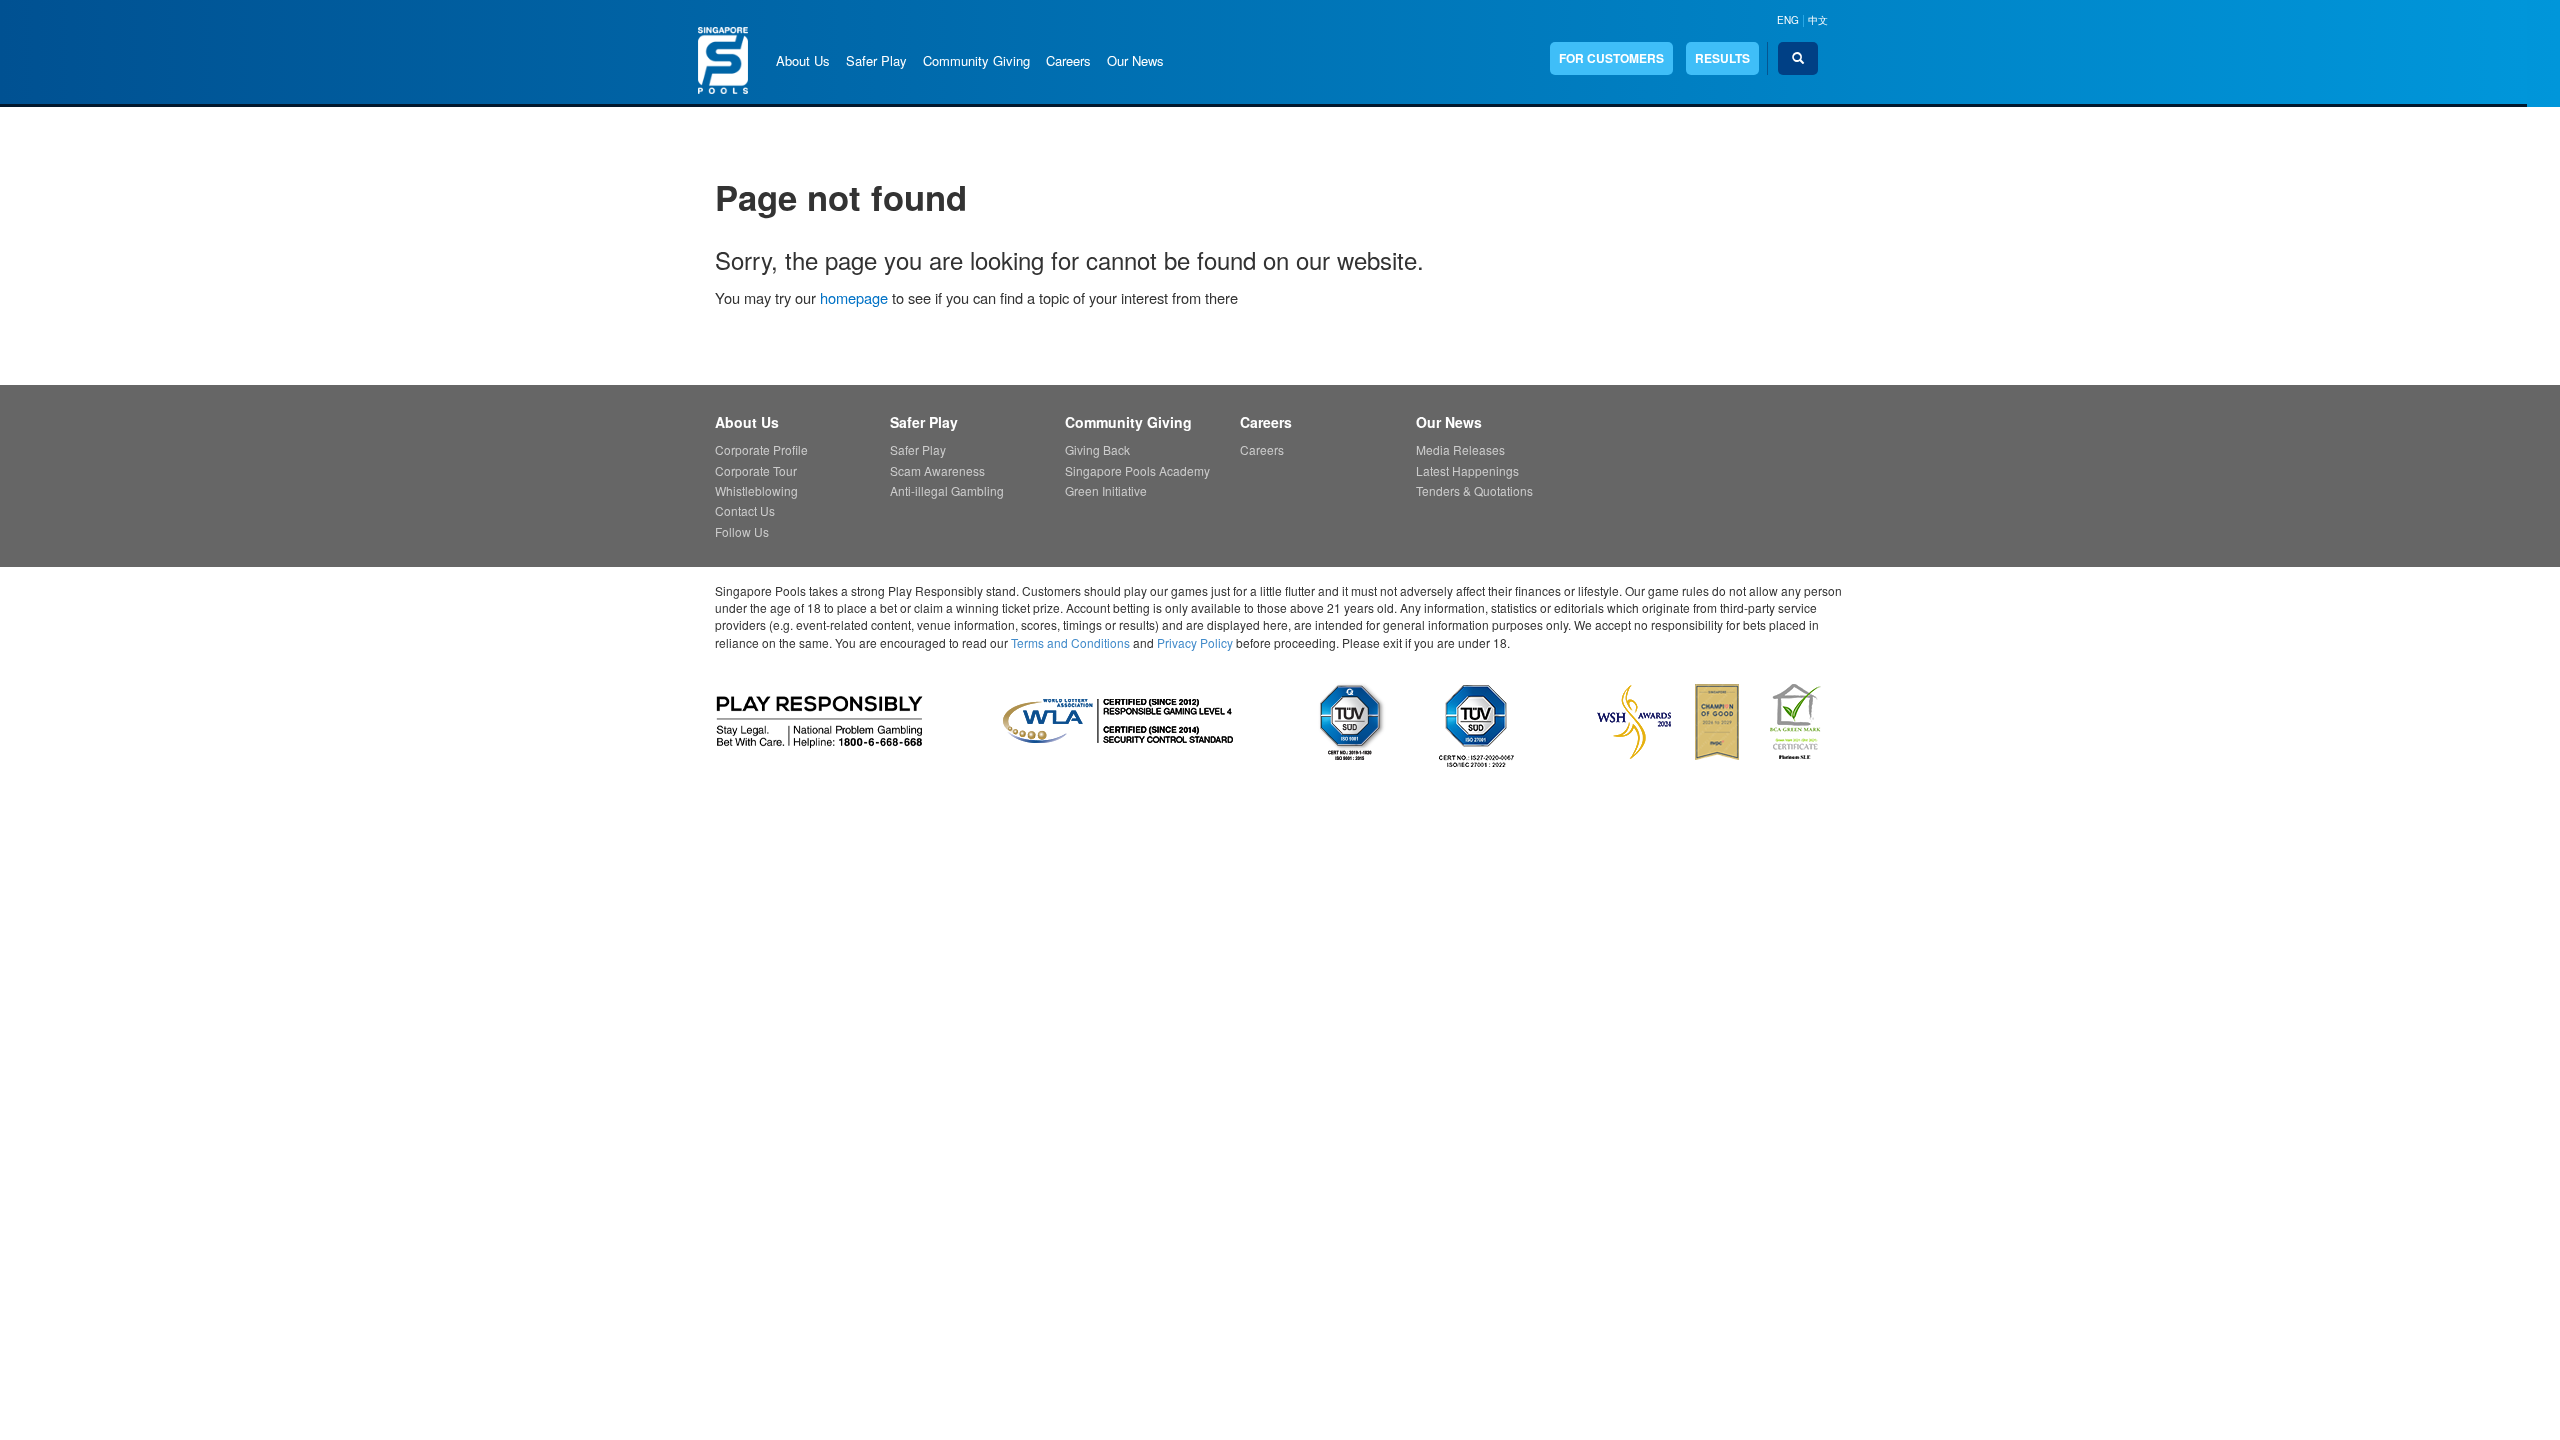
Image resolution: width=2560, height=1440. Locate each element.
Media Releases (1460, 449)
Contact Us (745, 510)
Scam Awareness (937, 470)
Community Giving (976, 60)
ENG (1788, 20)
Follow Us (742, 531)
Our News (1135, 60)
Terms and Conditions (1070, 642)
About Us (803, 60)
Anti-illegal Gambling (947, 490)
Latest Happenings (1467, 470)
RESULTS (1722, 58)
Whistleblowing (756, 490)
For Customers (1611, 58)
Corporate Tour (756, 470)
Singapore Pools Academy (1137, 470)
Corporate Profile (761, 449)
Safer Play (876, 60)
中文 (1818, 20)
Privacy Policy (1195, 642)
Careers (1068, 60)
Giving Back (1097, 449)
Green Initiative (1106, 490)
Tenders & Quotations (1474, 490)
